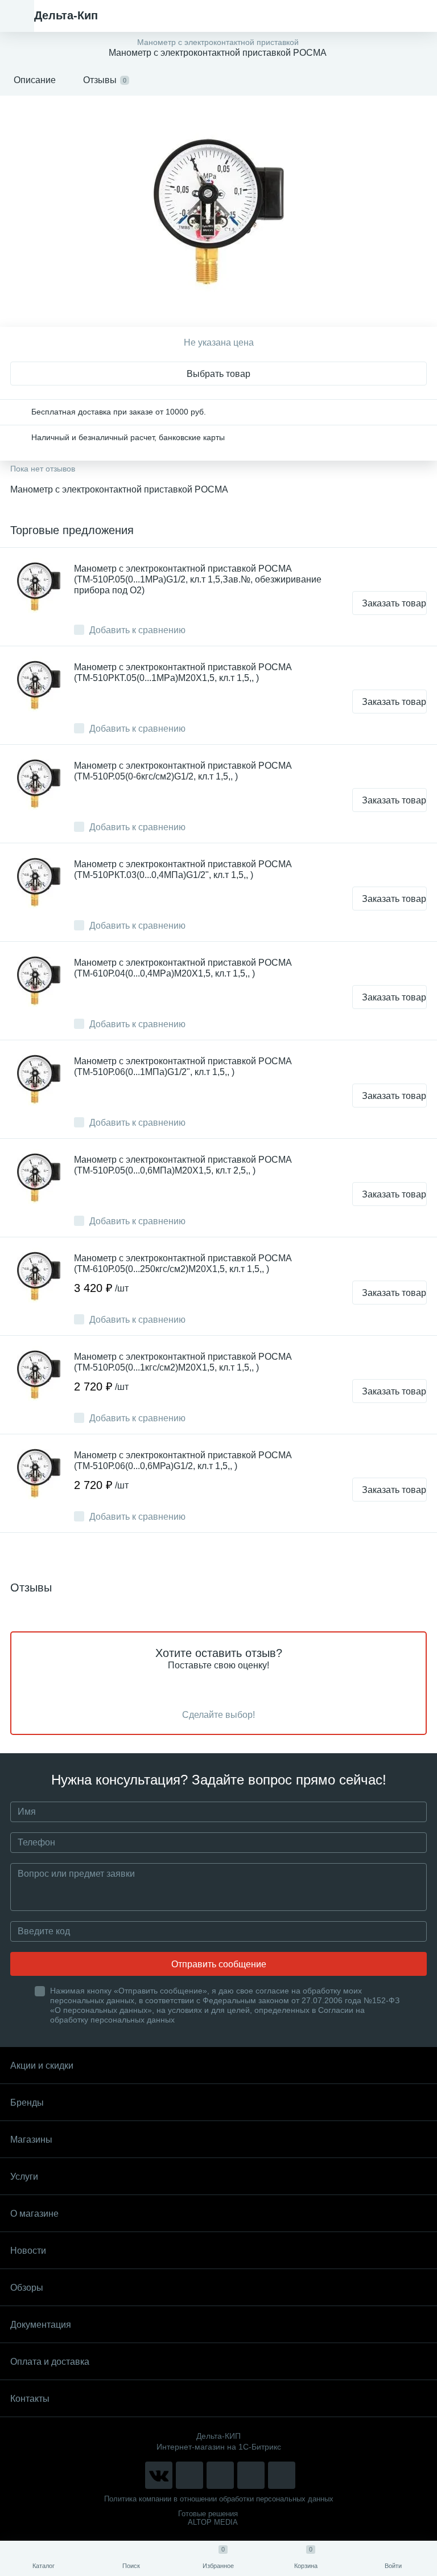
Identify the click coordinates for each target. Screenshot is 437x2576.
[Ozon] (282, 2475)
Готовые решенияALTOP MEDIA (208, 2518)
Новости (28, 2251)
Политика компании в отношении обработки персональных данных (219, 2499)
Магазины (31, 2140)
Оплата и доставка (50, 2362)
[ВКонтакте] (159, 2475)
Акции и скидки (42, 2066)
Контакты (30, 2399)
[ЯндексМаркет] (220, 2475)
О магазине (34, 2214)
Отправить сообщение (219, 1964)
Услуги (24, 2177)
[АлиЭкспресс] (189, 2475)
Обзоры (27, 2288)
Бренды (27, 2103)
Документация (41, 2325)
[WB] (251, 2475)
